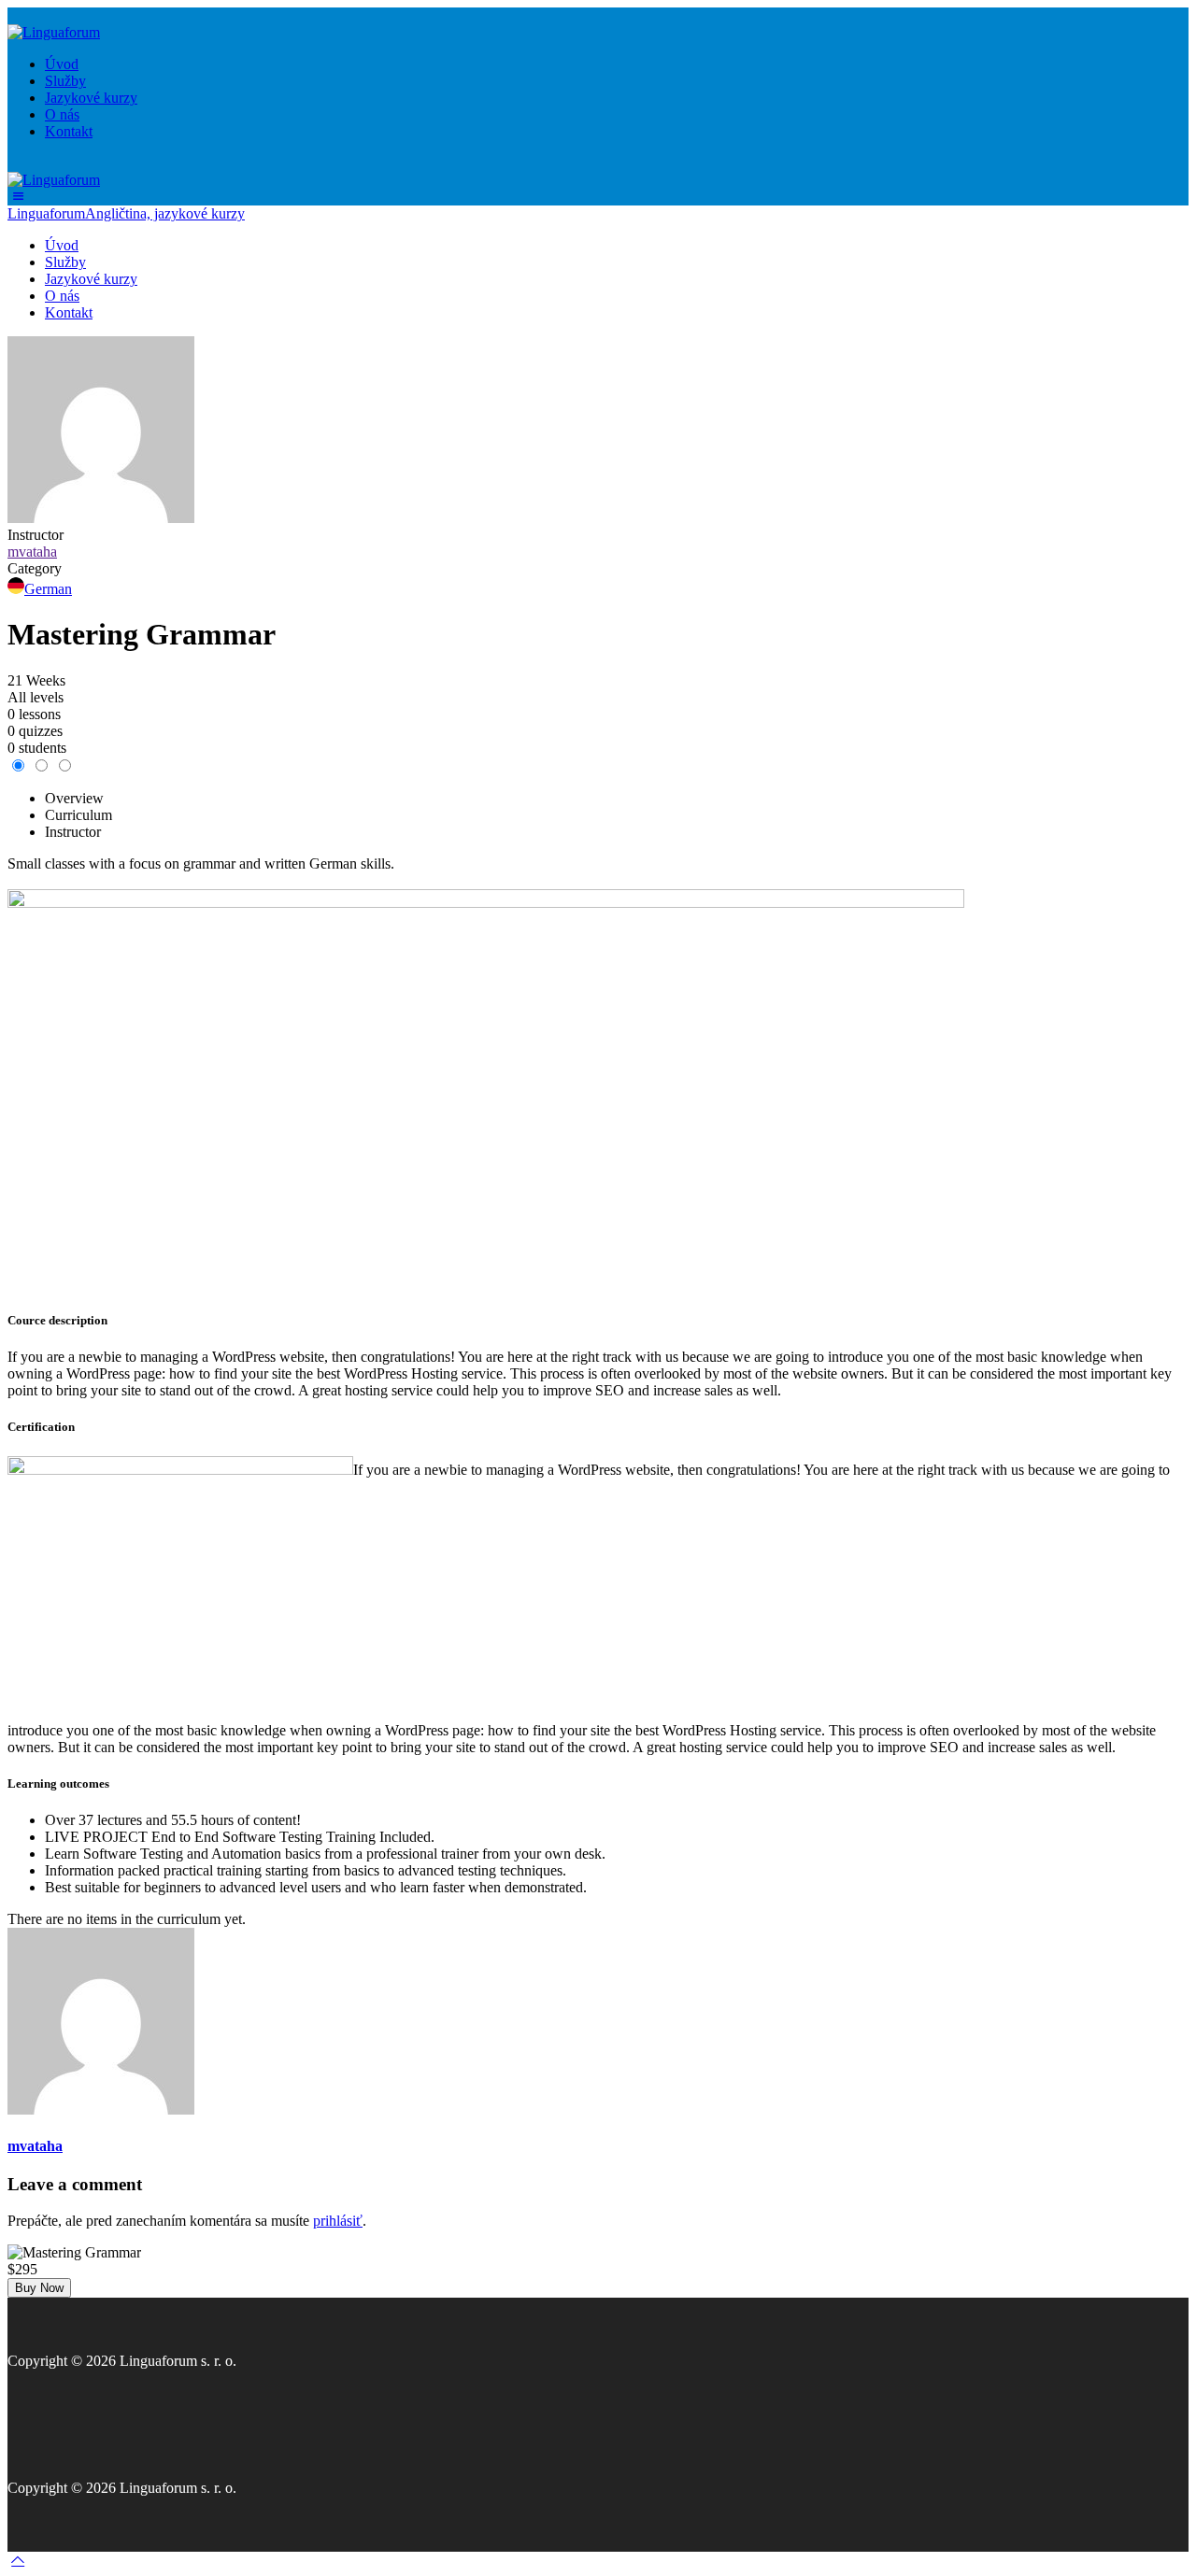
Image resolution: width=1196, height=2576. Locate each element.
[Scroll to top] (18, 2560)
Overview (74, 798)
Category (35, 568)
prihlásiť (338, 2221)
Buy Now (39, 2288)
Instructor (36, 535)
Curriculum (78, 815)
